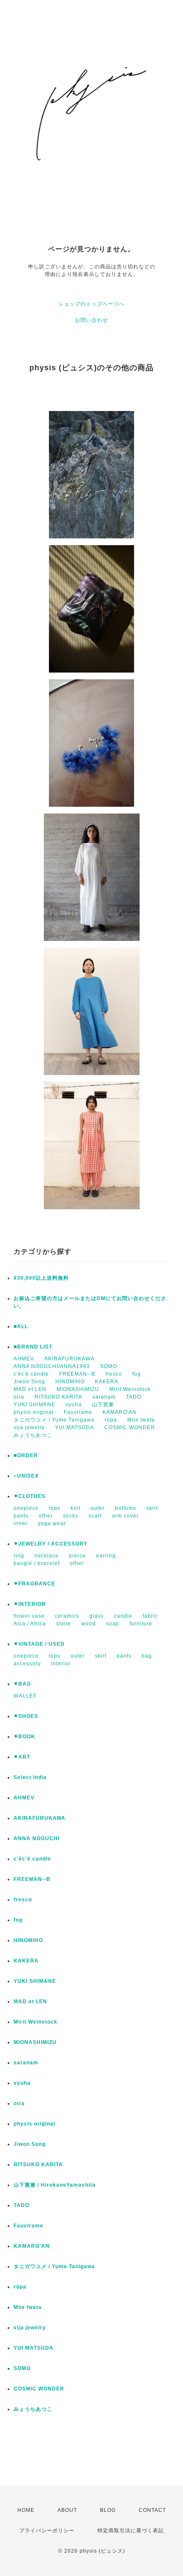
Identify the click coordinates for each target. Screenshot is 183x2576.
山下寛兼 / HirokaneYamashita (55, 2185)
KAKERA (107, 1382)
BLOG (108, 2510)
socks (71, 1516)
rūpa (111, 1420)
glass (97, 1616)
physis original (34, 1412)
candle (123, 1616)
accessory (27, 1664)
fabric (150, 1616)
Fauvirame (78, 1412)
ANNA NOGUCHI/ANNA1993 (52, 1366)
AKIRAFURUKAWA (69, 1359)
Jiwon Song (29, 1382)
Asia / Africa (30, 1624)
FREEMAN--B (77, 1374)
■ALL (21, 1326)
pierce (77, 1556)
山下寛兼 (103, 1405)
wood (89, 1624)
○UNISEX (26, 1476)
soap (113, 1624)
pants (21, 1516)
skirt (152, 1508)
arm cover (125, 1516)
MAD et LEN (30, 1389)
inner (21, 1523)
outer (98, 1508)
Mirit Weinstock (130, 1389)
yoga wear (52, 1523)
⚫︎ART (22, 1757)
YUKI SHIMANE (34, 1405)
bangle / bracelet (37, 1563)
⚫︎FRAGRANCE (34, 1584)
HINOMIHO (70, 1382)
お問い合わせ (91, 320)
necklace (47, 1556)
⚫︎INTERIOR (30, 1604)
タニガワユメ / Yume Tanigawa (54, 1420)
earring (106, 1556)
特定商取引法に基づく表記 (131, 2531)
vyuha (74, 1405)
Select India (30, 1777)
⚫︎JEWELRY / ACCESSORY (51, 1544)
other (46, 1516)
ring (19, 1556)
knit (76, 1508)
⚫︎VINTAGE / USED (39, 1644)
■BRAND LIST (33, 1347)
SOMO (109, 1366)
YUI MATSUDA (74, 1427)
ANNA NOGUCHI (37, 1838)
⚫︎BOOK (24, 1737)
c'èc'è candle (31, 1374)
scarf (95, 1516)
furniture (141, 1624)
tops (55, 1508)
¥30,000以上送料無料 (41, 1278)
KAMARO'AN (120, 1412)
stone (64, 1624)
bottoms (126, 1508)
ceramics (67, 1616)
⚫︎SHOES (26, 1716)
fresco (114, 1374)
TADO (134, 1397)
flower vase (29, 1616)
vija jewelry (29, 1427)
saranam (104, 1397)
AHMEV (24, 1359)
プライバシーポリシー (47, 2531)
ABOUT (67, 2510)
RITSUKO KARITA (58, 1397)
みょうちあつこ (33, 1435)
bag (147, 1656)
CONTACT (152, 2510)
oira (19, 1397)
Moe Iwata (141, 1420)
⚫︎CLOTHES (30, 1496)
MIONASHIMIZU (78, 1389)
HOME (26, 2510)
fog (137, 1374)
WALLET (25, 1696)
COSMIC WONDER (130, 1427)
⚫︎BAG (22, 1684)
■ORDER (26, 1456)
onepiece (26, 1508)
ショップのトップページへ (91, 304)
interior (61, 1664)
